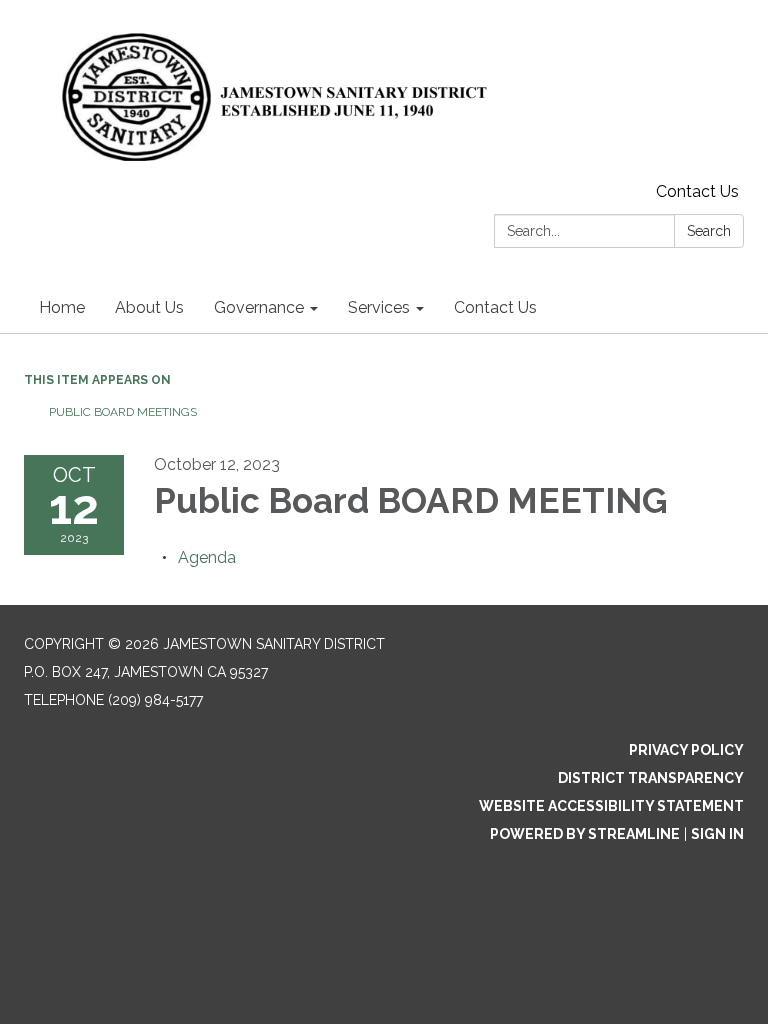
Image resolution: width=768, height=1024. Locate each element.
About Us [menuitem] (149, 307)
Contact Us (697, 191)
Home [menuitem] (62, 307)
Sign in (717, 834)
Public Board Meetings (123, 412)
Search (709, 231)
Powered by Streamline (585, 834)
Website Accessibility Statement (611, 806)
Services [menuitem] (379, 307)
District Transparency (651, 778)
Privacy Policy (686, 750)
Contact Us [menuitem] (495, 307)
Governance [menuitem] (259, 307)
